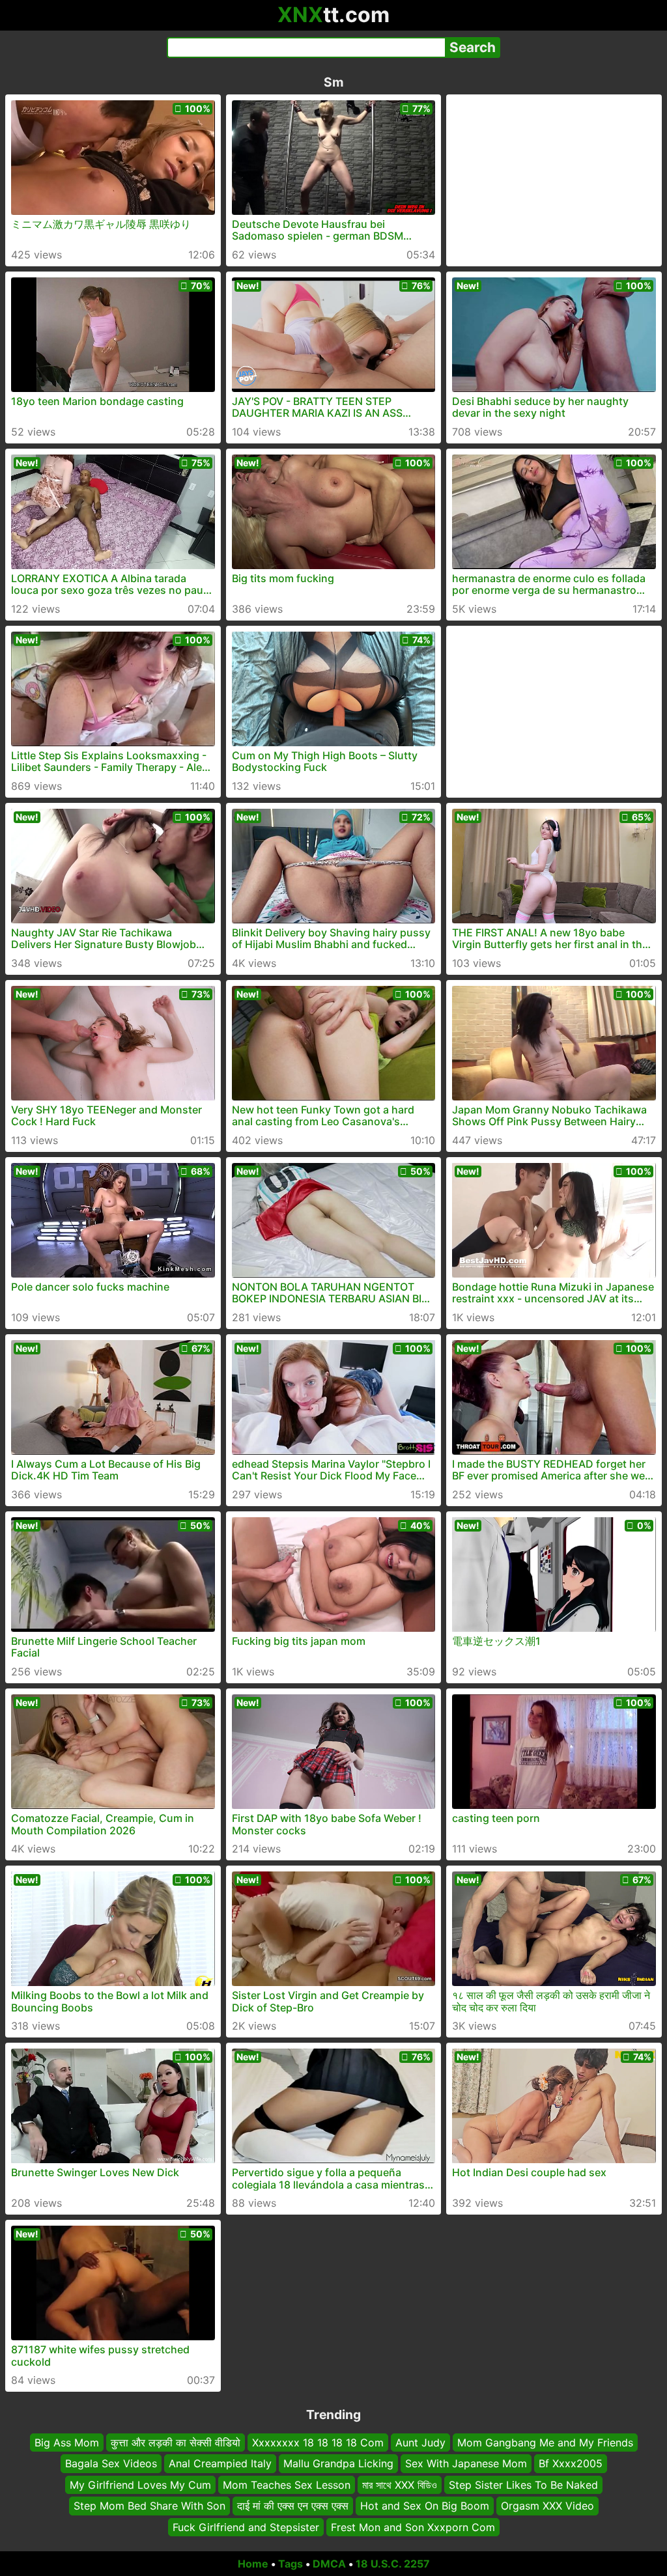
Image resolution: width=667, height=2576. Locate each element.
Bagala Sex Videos (111, 2464)
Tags (291, 2564)
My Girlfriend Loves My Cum (140, 2485)
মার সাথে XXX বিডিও (400, 2485)
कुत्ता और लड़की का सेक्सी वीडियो (176, 2443)
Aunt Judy (420, 2443)
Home (253, 2564)
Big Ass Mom (67, 2443)
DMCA (329, 2564)
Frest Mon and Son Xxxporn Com (413, 2527)
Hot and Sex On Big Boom (425, 2506)
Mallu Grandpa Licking (338, 2464)
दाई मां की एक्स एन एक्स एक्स (293, 2506)
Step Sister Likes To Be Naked (523, 2485)
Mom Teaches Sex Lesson (287, 2485)
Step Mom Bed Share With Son (149, 2506)
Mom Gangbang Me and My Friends (545, 2443)
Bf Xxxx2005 (571, 2464)
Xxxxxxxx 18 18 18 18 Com (318, 2443)
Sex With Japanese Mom (466, 2464)
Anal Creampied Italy (220, 2464)
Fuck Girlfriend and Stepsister (246, 2527)
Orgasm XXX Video (547, 2506)
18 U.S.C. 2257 (393, 2564)
